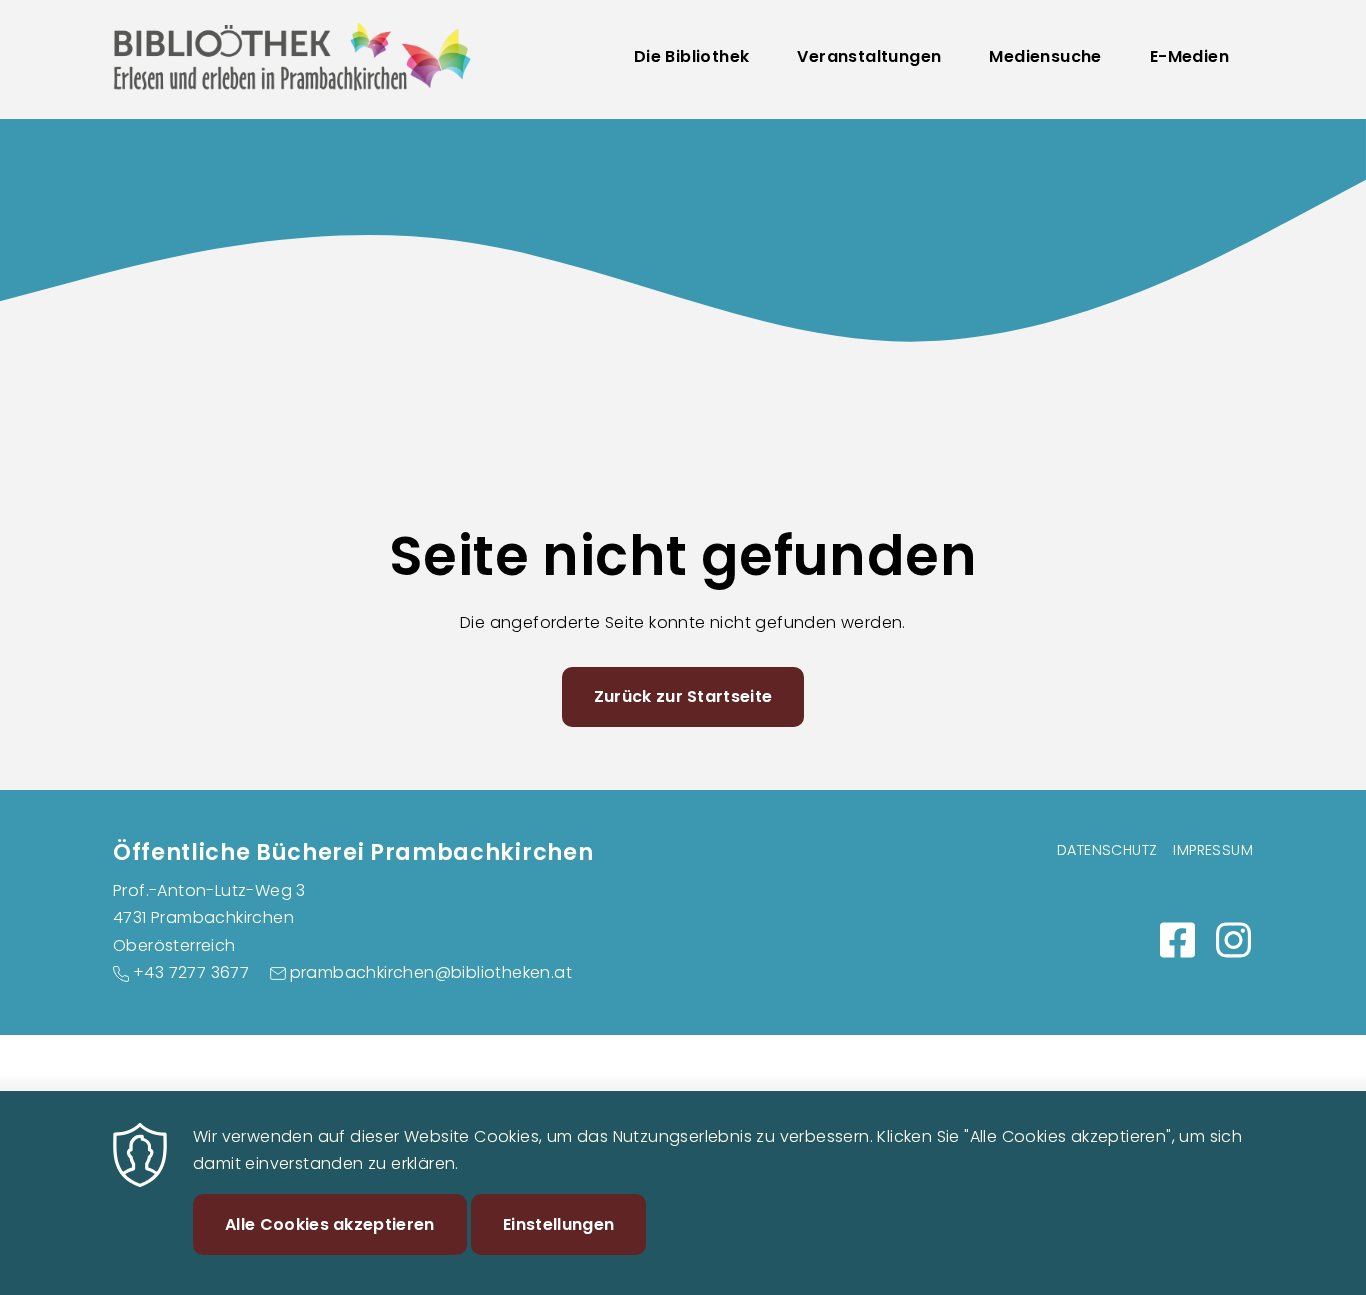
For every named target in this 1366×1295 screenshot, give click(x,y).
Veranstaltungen (869, 56)
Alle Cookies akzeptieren (330, 1223)
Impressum (1213, 850)
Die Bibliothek (692, 56)
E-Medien (1189, 56)
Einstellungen (558, 1223)
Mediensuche (1045, 56)
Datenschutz (1107, 850)
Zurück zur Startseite (683, 696)
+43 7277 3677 (191, 972)
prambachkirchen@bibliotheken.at (431, 972)
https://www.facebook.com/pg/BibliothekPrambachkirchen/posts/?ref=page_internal (1177, 940)
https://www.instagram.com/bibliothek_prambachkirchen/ (1233, 940)
